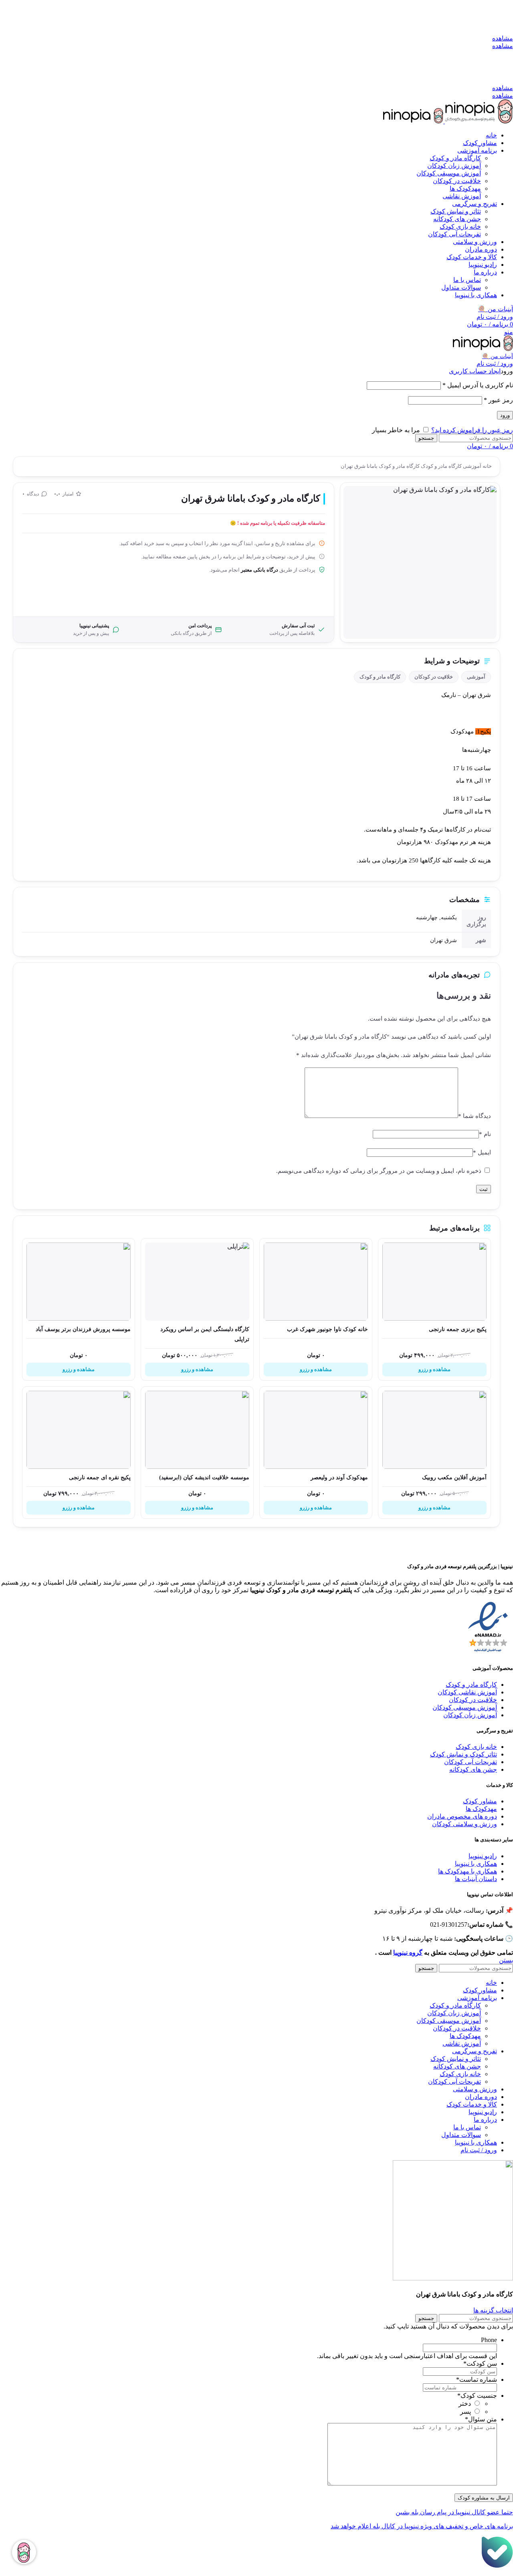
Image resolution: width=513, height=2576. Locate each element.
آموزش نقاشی (462, 196)
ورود (505, 415)
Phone (489, 2340)
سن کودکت (480, 2364)
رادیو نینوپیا (483, 1856)
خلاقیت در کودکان (457, 181)
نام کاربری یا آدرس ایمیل (478, 385)
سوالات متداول (461, 287)
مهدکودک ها (481, 1809)
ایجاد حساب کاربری (475, 371)
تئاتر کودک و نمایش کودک (464, 1754)
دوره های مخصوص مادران (462, 1816)
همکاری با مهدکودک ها (468, 1871)
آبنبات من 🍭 (496, 309)
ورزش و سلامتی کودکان (465, 1824)
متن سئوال (481, 2419)
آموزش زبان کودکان (454, 166)
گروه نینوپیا (408, 1953)
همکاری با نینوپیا (476, 1864)
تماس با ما (467, 280)
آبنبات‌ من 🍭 (498, 356)
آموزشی (472, 466)
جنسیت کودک (477, 2396)
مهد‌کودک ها (465, 188)
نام (485, 1134)
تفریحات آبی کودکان (454, 234)
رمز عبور (498, 400)
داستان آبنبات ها (476, 1879)
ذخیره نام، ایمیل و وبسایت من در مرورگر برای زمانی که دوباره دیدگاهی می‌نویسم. (379, 1171)
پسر (466, 2412)
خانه (487, 466)
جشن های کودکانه (457, 219)
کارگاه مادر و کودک (455, 158)
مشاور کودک (480, 1801)
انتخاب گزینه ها (493, 2310)
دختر (465, 2404)
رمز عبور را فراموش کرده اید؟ (472, 430)
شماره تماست (477, 2380)
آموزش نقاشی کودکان (467, 1692)
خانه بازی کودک (460, 227)
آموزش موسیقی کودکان (449, 173)
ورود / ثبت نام (479, 2150)
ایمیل (482, 1152)
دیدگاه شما (475, 1116)
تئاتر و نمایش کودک (456, 211)
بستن (506, 1960)
